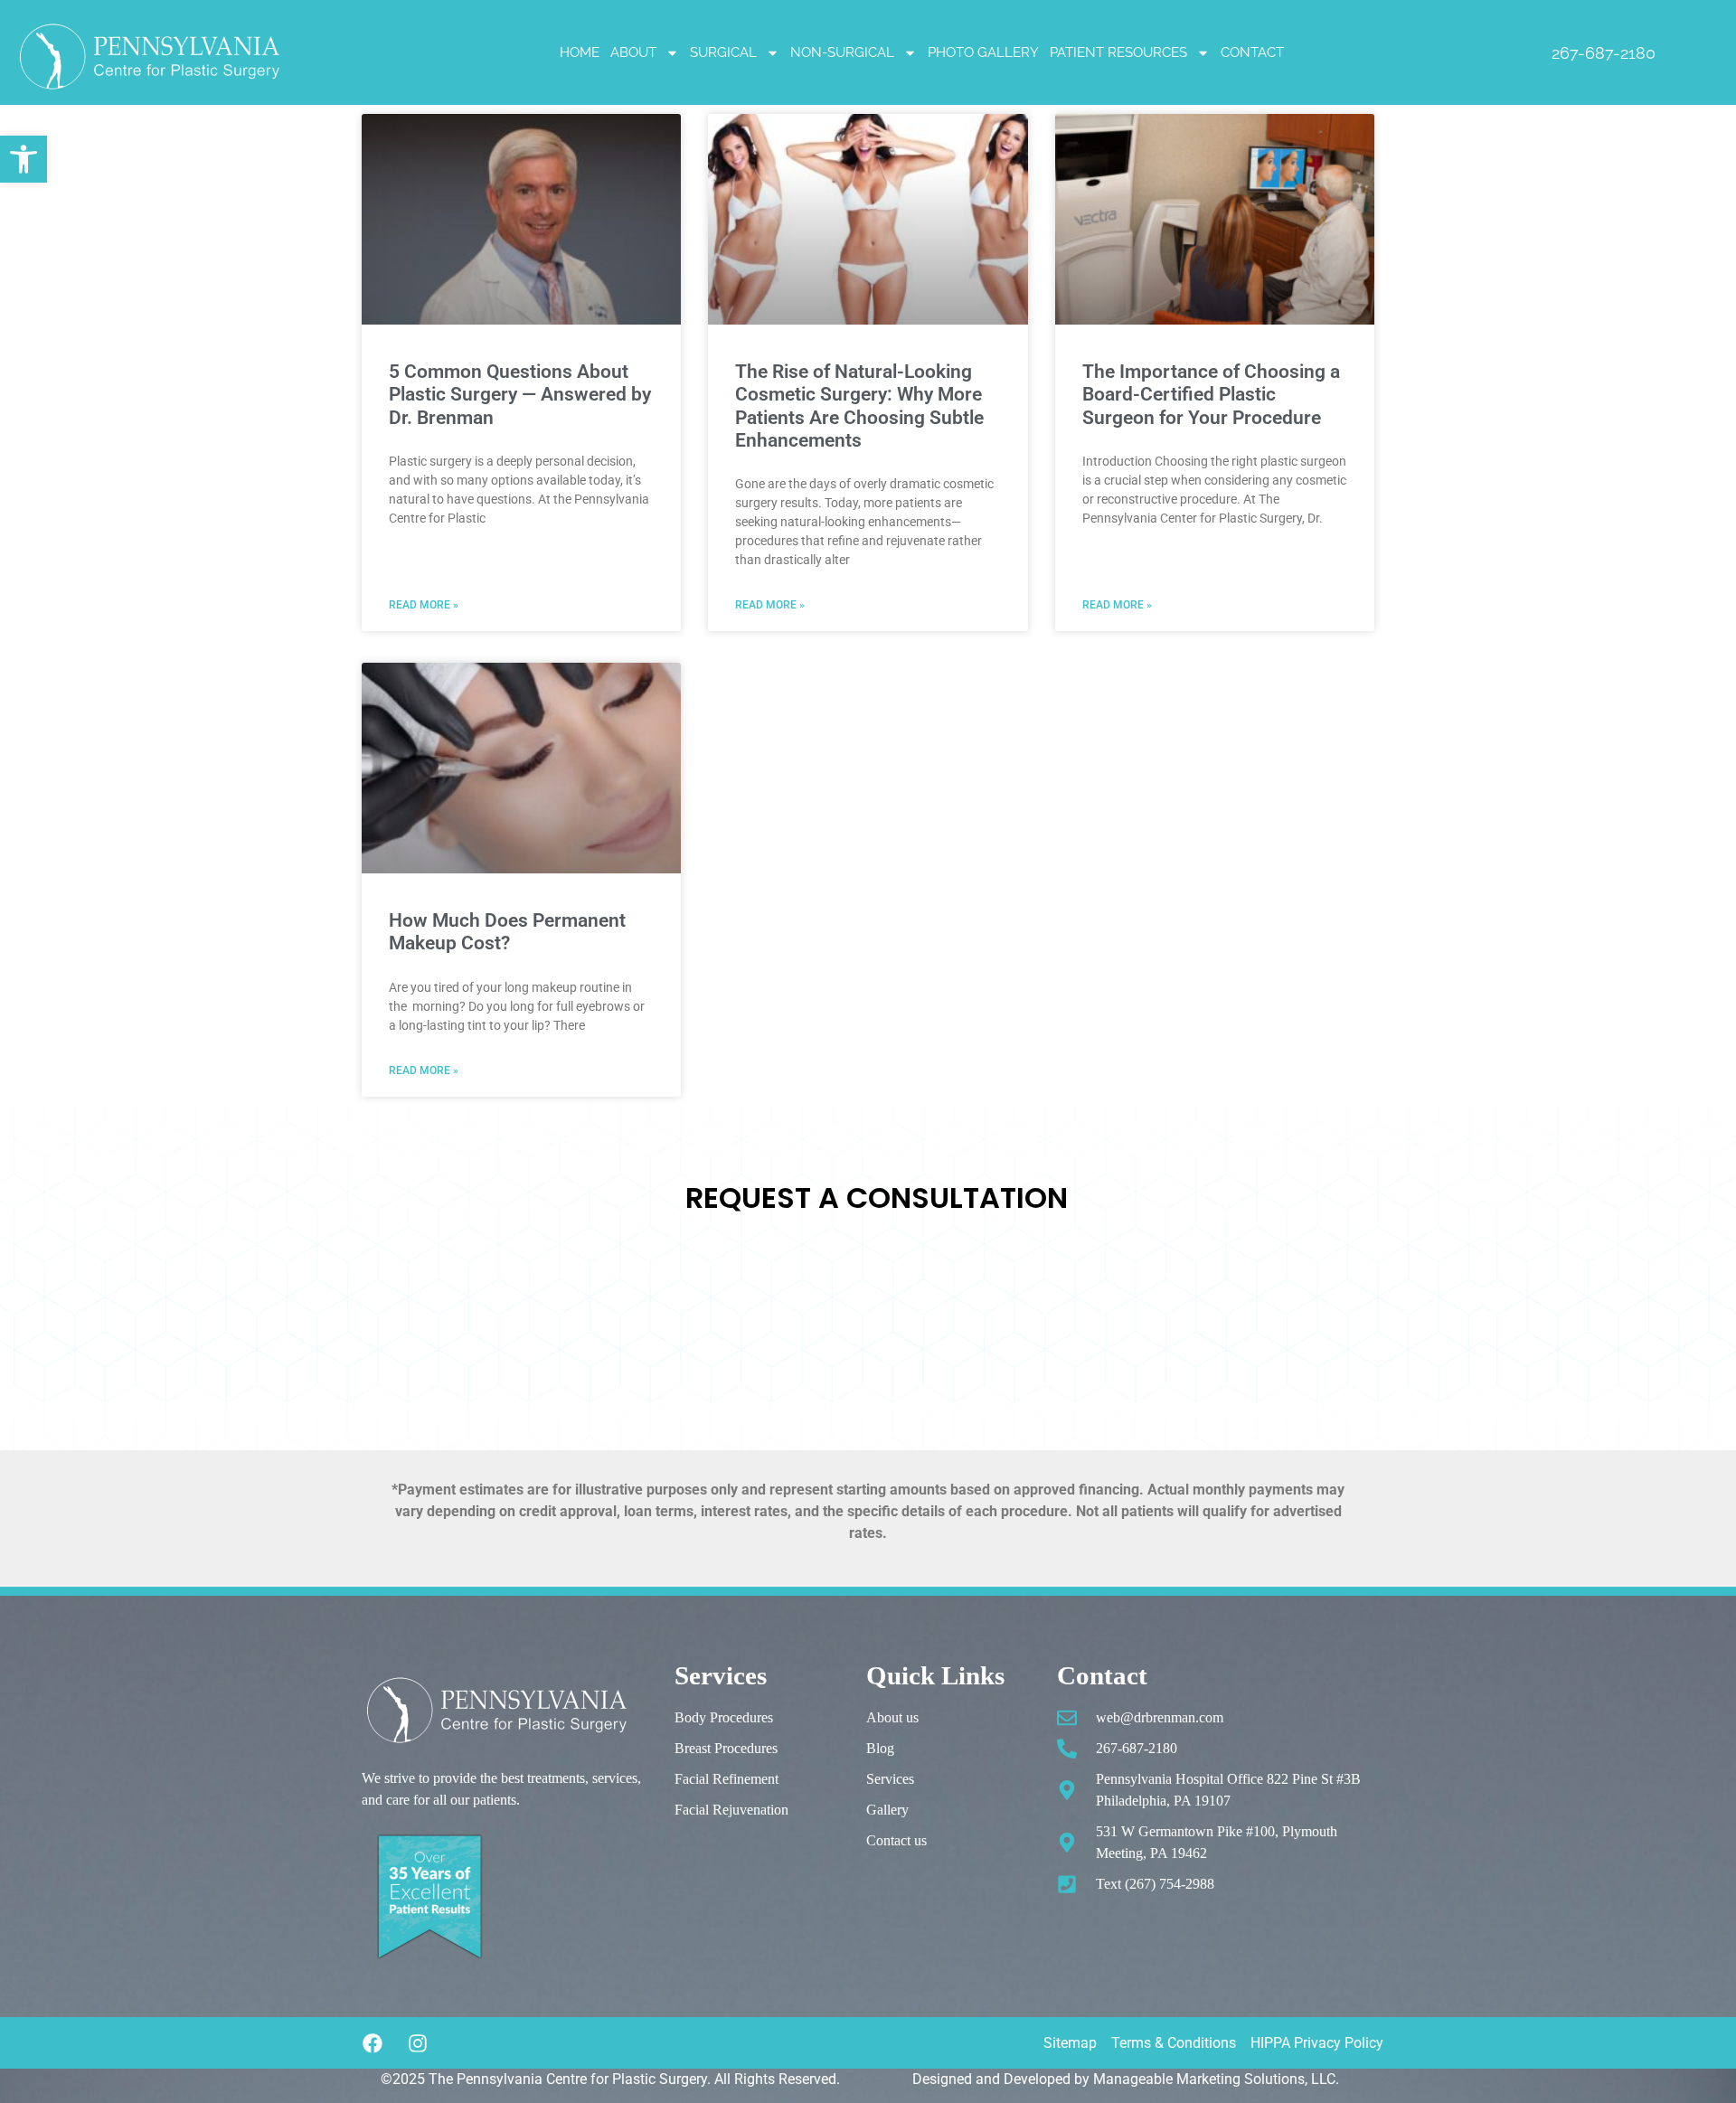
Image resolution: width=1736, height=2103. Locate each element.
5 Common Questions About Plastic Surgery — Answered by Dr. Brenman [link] (520, 394)
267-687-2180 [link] (1604, 53)
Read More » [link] (424, 605)
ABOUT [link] (633, 52)
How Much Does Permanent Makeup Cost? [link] (507, 932)
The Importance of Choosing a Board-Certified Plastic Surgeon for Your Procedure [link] (1211, 394)
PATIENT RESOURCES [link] (1118, 52)
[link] (24, 159)
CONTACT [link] (1252, 52)
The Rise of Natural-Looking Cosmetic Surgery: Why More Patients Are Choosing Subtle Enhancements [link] (859, 406)
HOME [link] (580, 52)
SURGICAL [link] (723, 52)
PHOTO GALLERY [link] (983, 52)
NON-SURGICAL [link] (842, 52)
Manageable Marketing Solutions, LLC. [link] (1216, 2079)
